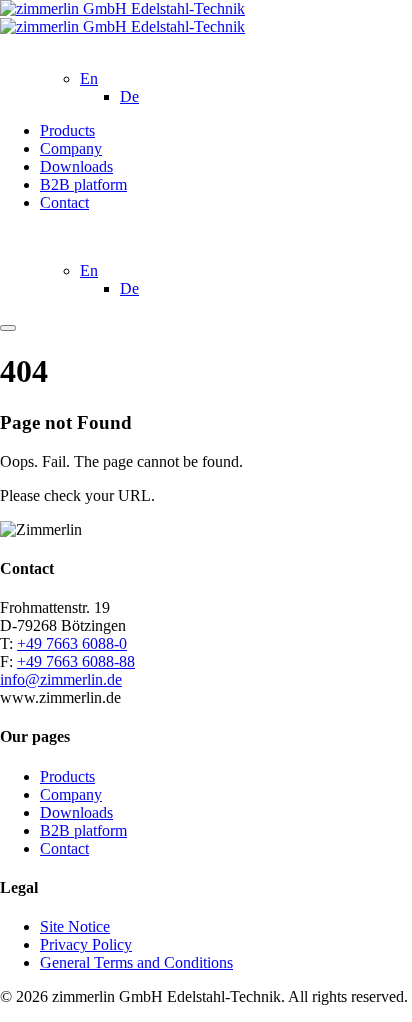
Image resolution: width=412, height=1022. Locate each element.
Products (67, 130)
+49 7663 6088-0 (72, 643)
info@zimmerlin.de (61, 679)
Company (71, 148)
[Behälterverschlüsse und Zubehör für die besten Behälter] (122, 17)
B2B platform (83, 184)
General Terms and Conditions (136, 962)
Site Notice (75, 926)
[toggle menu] (8, 328)
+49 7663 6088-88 (76, 661)
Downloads (76, 166)
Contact (64, 202)
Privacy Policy (86, 944)
